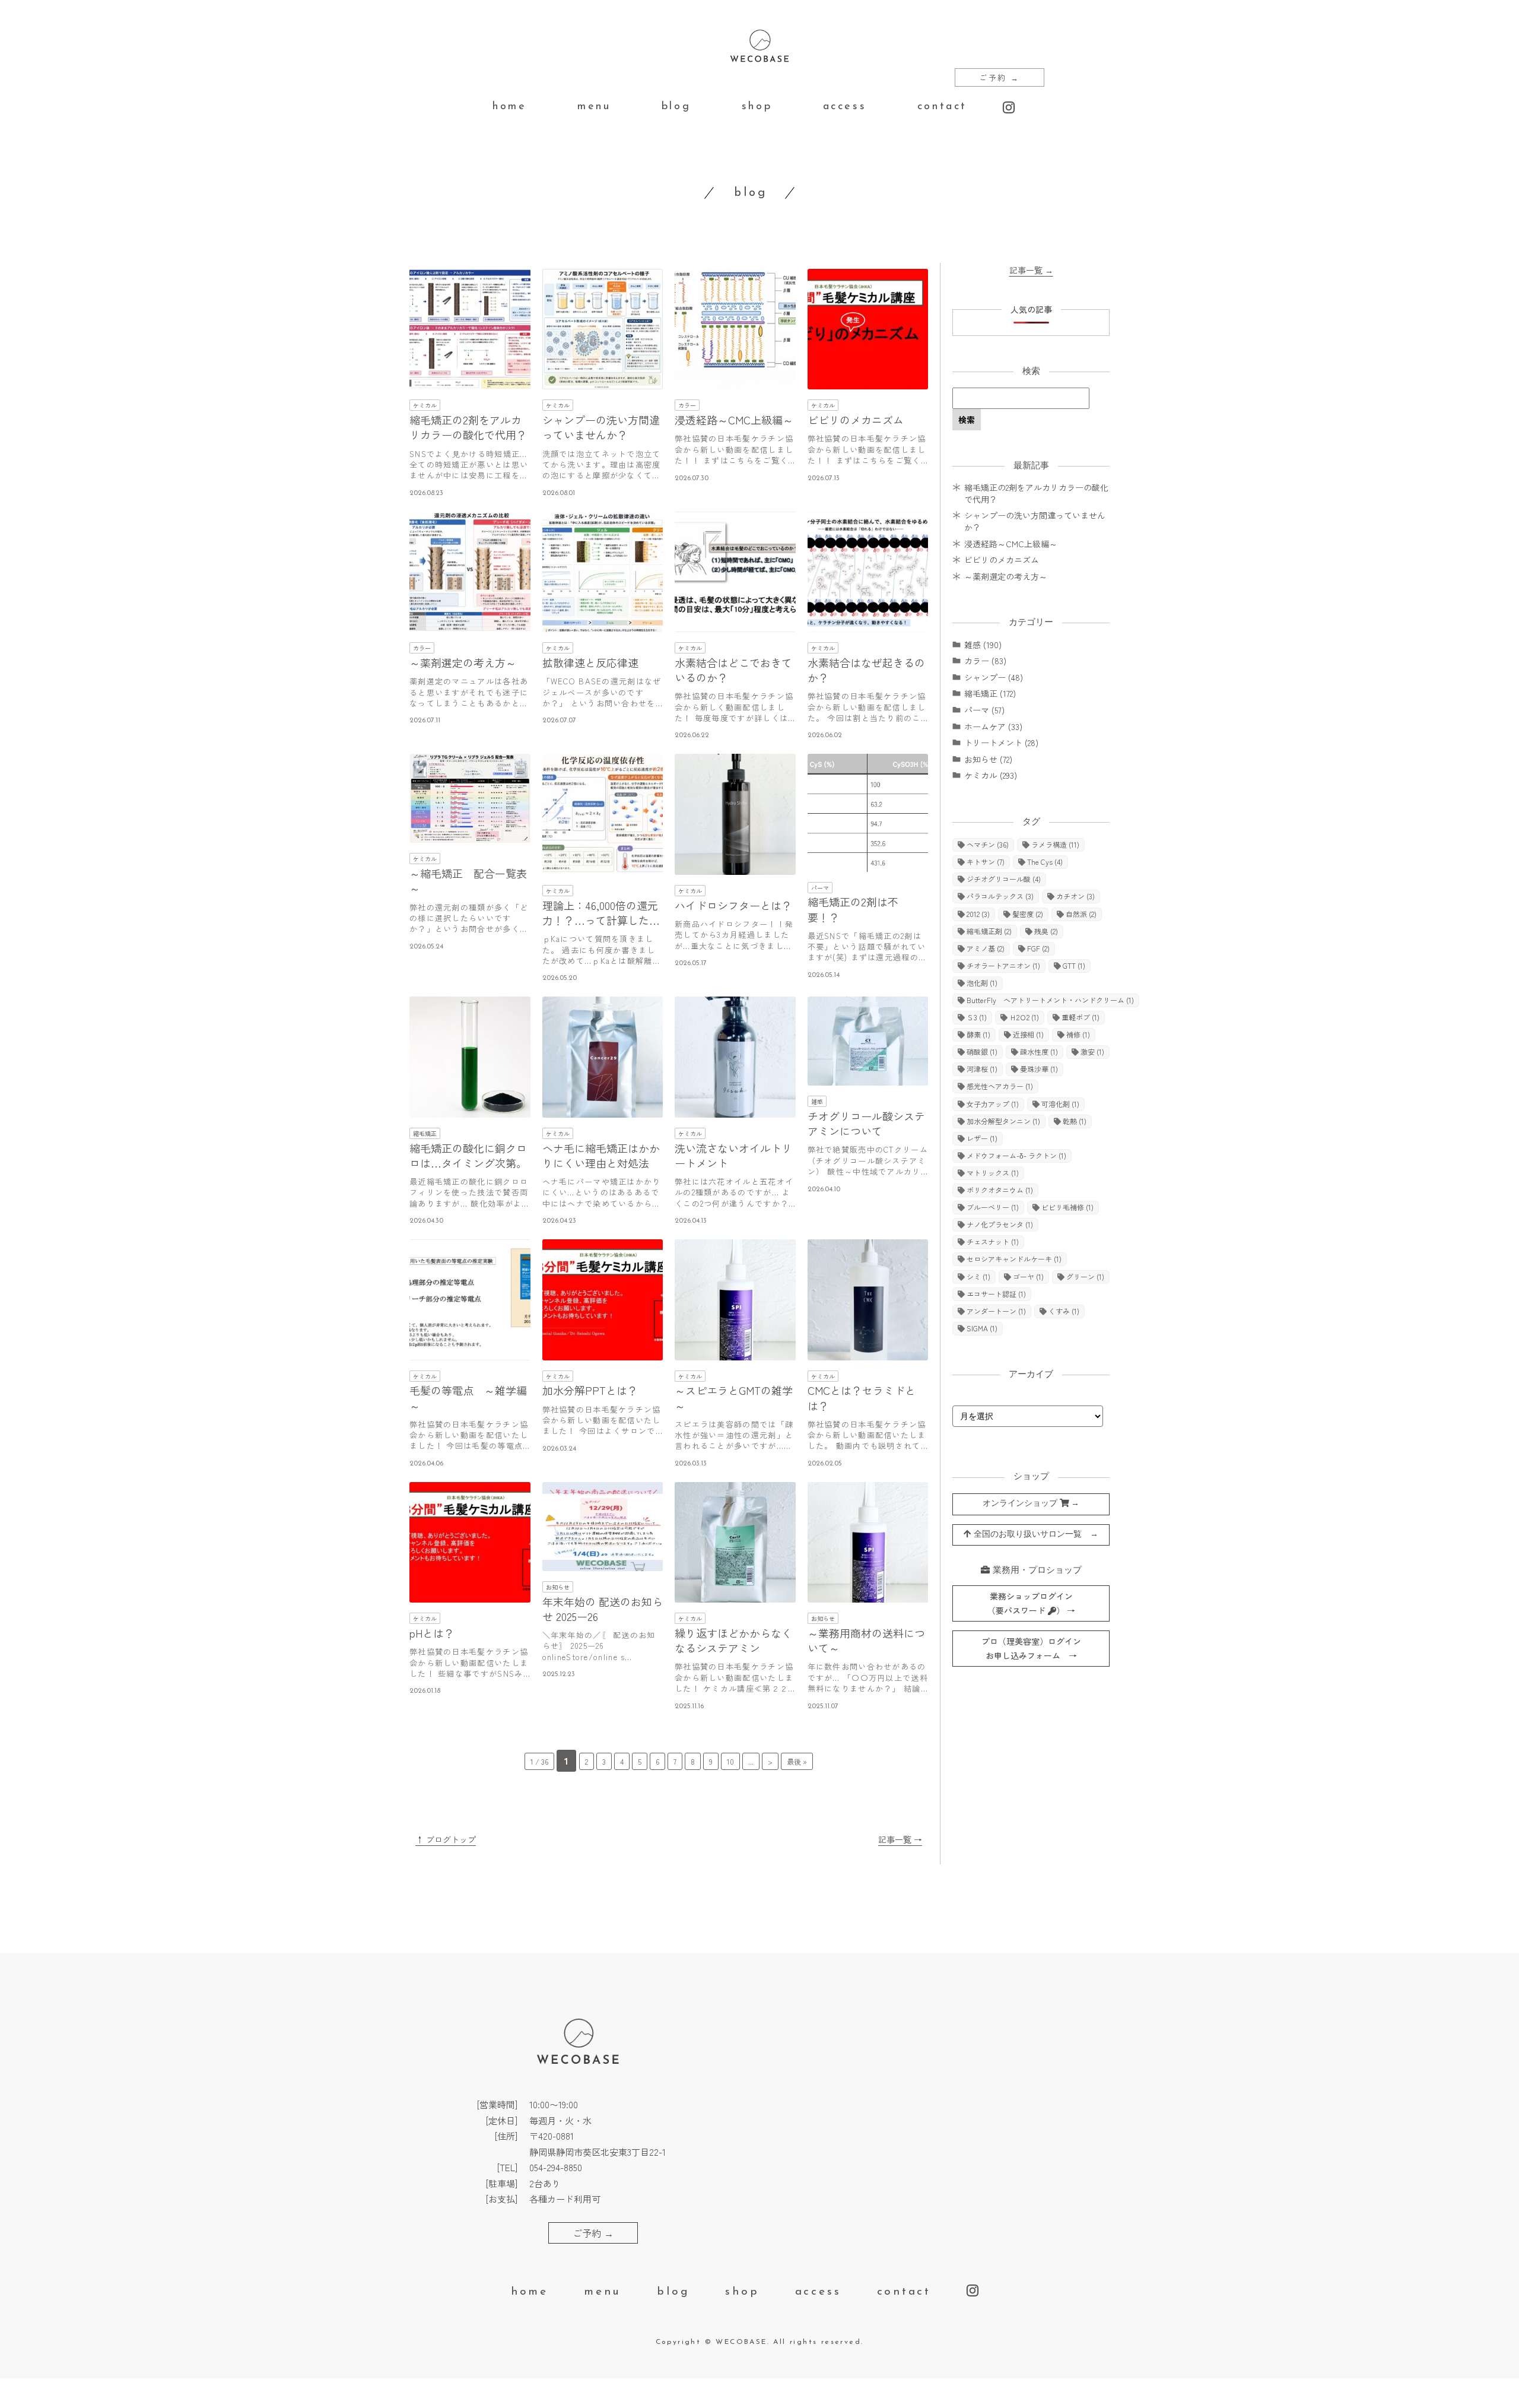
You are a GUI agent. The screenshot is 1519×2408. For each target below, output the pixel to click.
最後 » (797, 1761)
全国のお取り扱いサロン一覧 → (1035, 1535)
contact (942, 107)
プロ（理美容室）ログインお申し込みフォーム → (1031, 1649)
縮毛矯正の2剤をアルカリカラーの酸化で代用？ (1036, 493)
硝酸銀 (982, 1051)
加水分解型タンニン (1003, 1121)
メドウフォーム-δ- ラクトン (1016, 1155)
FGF (1038, 948)
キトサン (986, 862)
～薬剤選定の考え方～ (1006, 576)
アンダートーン (996, 1311)
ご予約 (1000, 77)
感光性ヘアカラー (1000, 1086)
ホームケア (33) (993, 726)
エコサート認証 (996, 1294)
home (509, 107)
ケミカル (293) (991, 775)
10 (730, 1761)
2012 (978, 914)
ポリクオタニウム (1000, 1190)
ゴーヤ (1028, 1276)
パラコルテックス (1000, 896)
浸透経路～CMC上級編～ (1011, 544)
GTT (1074, 965)
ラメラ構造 (1055, 844)
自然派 (1081, 914)
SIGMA (982, 1328)
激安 (1092, 1051)
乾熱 (1075, 1121)
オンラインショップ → (1031, 1504)
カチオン (1075, 896)
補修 (1078, 1034)
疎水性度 (1039, 1051)
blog (676, 107)
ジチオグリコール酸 (1004, 879)
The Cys (1045, 862)
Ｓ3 (977, 1017)
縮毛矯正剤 (989, 931)
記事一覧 (1031, 270)
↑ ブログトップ (446, 1839)
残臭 (1046, 931)
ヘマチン (988, 844)
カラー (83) (985, 661)
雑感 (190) (983, 645)
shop (757, 107)
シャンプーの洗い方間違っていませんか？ (1035, 521)
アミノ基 (986, 948)
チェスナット (993, 1241)
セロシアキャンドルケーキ (1014, 1259)
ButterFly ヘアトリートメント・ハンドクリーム (1050, 1000)
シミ (978, 1276)
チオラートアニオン (1003, 965)
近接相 (1028, 1034)
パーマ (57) (984, 710)
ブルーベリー (993, 1207)
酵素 (978, 1034)
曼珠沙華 (1039, 1069)
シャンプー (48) (994, 677)
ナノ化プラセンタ (1000, 1224)
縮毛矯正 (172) (990, 693)
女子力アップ (993, 1104)
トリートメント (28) (1001, 743)
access (845, 107)
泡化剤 (982, 983)
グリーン (1085, 1276)
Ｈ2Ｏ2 (1024, 1017)
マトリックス (993, 1173)
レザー (982, 1138)
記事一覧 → (900, 1839)
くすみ (1064, 1311)
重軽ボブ (1081, 1017)
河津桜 (982, 1069)
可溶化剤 (1060, 1104)
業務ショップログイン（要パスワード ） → (1031, 1603)
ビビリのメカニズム (1002, 560)
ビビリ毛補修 (1067, 1207)
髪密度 (1028, 914)
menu (594, 107)
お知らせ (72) (988, 759)
